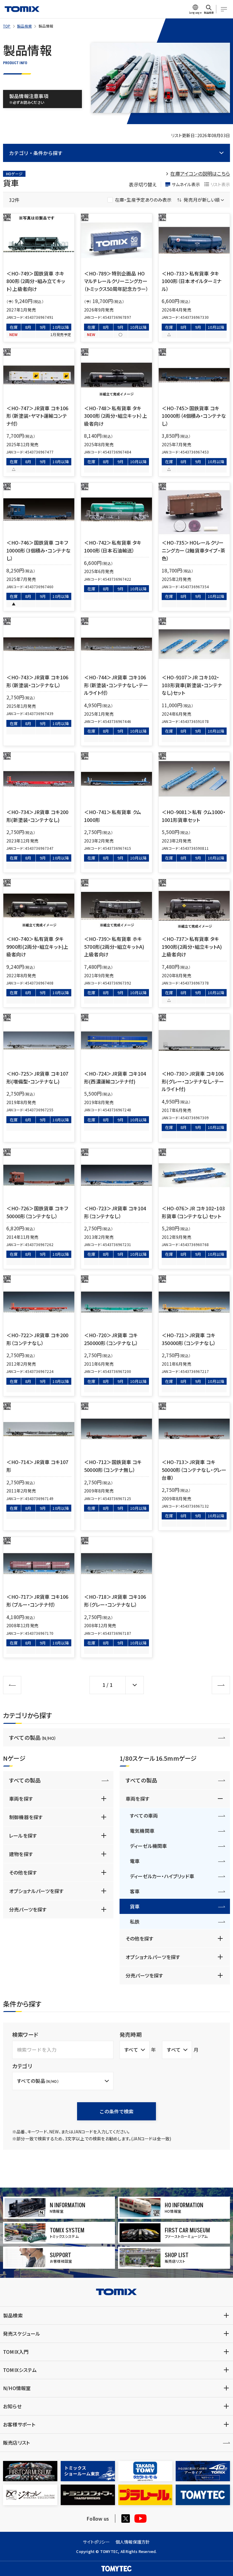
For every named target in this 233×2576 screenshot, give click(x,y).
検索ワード (25, 2034)
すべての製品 (33, 1737)
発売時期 (131, 2034)
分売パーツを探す (28, 1909)
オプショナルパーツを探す (36, 1891)
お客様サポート (19, 2424)
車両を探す (21, 1799)
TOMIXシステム (20, 2370)
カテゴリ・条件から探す (36, 153)
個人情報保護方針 (133, 2542)
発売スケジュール (22, 2334)
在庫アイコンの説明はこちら (200, 173)
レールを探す (23, 1836)
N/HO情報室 (17, 2388)
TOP (7, 26)
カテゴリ (22, 2066)
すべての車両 (144, 1816)
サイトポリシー (96, 2542)
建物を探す (21, 1854)
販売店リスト (16, 2442)
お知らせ (12, 2406)
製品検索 (24, 26)
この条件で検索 (116, 2111)
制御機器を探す (26, 1817)
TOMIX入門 (16, 2352)
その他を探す (23, 1872)
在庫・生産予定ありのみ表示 (143, 200)
